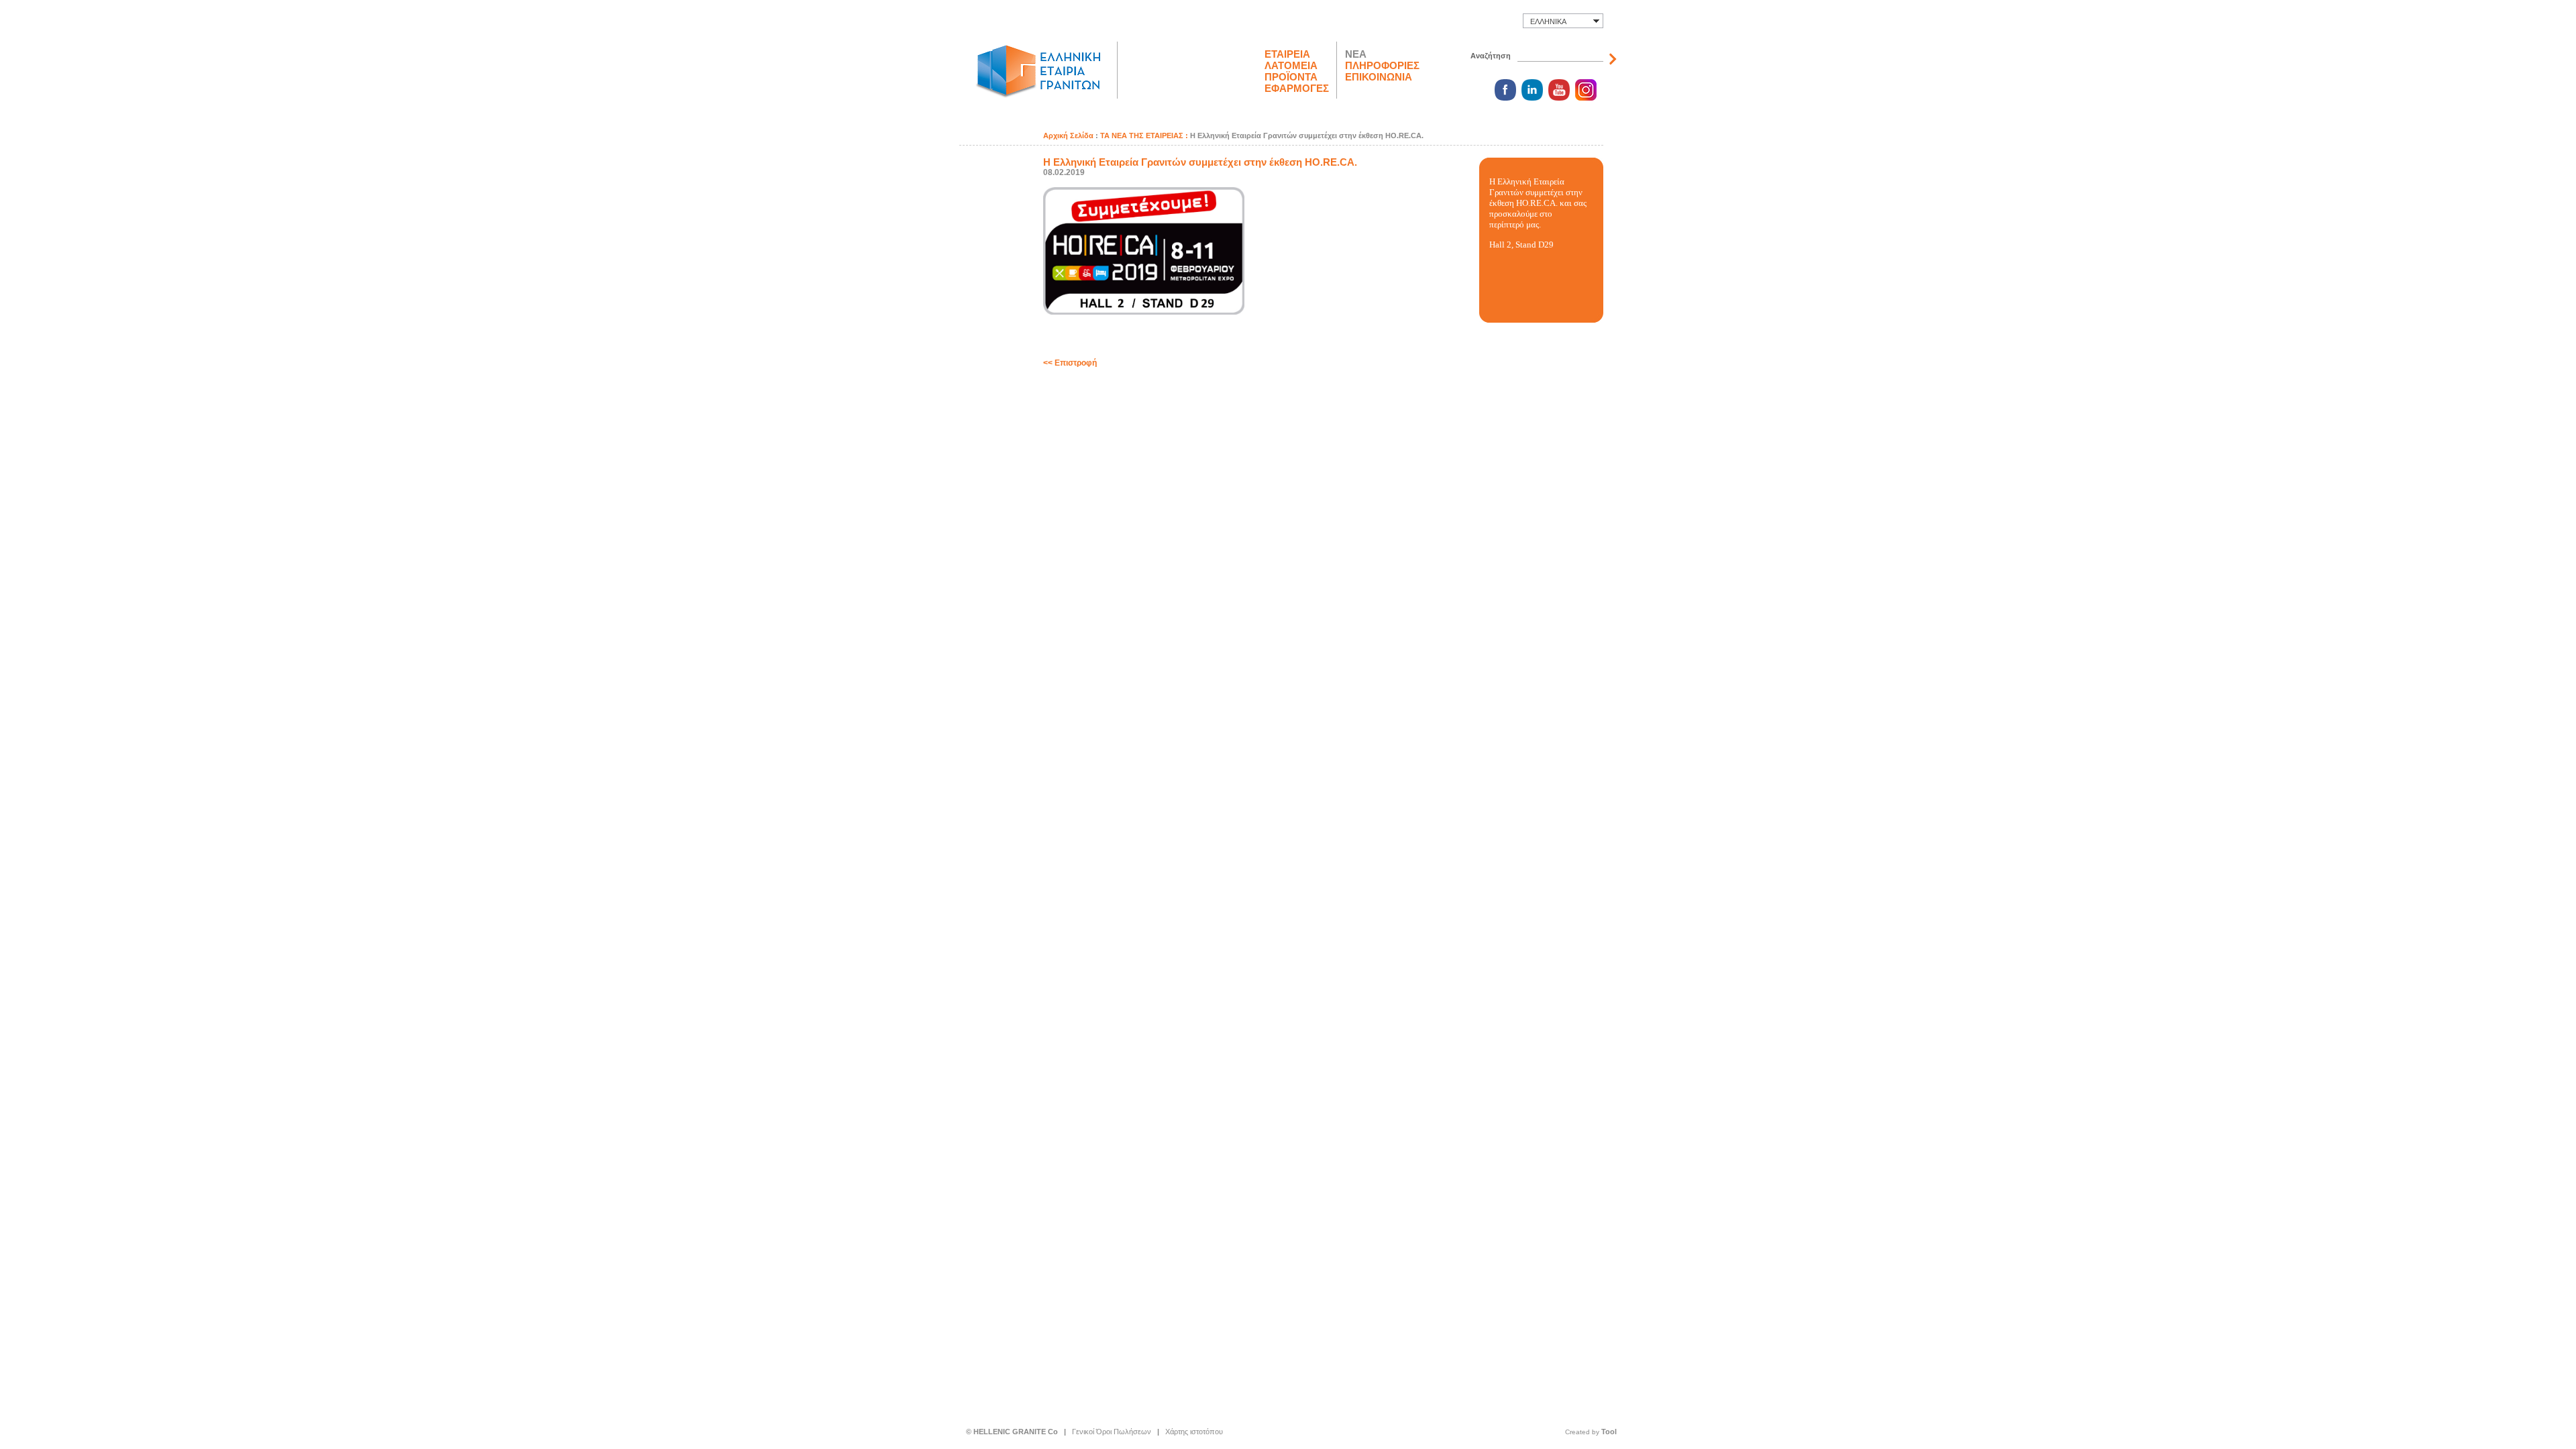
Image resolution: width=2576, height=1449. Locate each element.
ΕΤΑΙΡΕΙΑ (1287, 54)
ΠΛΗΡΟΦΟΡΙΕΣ (1382, 65)
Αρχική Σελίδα (1068, 136)
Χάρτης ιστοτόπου (1194, 1432)
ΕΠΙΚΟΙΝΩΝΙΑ (1379, 77)
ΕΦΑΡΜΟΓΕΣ (1297, 88)
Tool (1609, 1432)
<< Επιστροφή (1070, 363)
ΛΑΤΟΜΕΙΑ (1291, 65)
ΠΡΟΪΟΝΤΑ (1291, 77)
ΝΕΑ (1356, 54)
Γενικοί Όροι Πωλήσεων (1112, 1432)
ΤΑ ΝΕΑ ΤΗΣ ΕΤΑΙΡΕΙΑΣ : (1145, 136)
